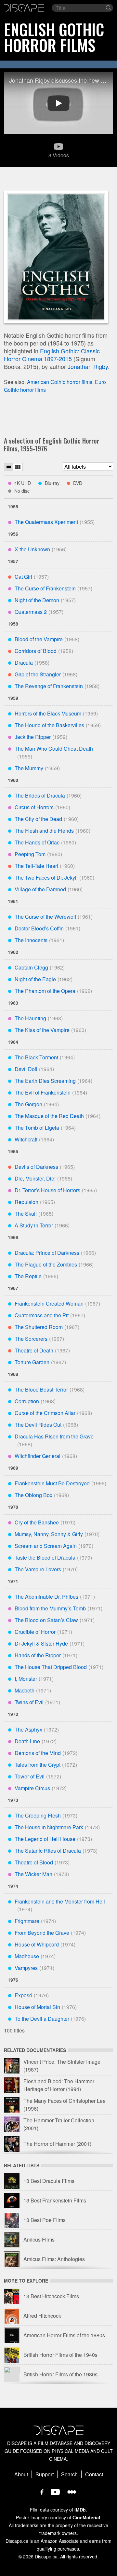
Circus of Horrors (34, 807)
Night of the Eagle (35, 979)
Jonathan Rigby (88, 366)
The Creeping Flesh (38, 1815)
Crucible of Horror (35, 1632)
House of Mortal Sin (37, 2007)
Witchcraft (26, 1139)
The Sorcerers (31, 1339)
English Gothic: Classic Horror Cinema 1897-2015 (52, 355)
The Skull (26, 1214)
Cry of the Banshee (37, 1522)
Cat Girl (23, 577)
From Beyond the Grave (42, 1933)
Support (45, 2474)
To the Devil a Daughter (42, 2019)
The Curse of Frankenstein (45, 588)
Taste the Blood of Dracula (45, 1557)
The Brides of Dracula (40, 795)
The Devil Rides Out (38, 1425)
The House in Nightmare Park (49, 1827)
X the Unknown (32, 549)
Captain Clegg (31, 967)
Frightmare (27, 1921)
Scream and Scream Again (46, 1546)
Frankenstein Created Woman (49, 1303)
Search (69, 2474)
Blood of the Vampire (39, 639)
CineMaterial (86, 2517)
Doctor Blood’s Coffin (39, 928)
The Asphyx (28, 1729)
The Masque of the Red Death (49, 1116)
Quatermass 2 (31, 612)
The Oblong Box (33, 1495)
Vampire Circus (32, 1788)
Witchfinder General (38, 1456)
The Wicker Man (33, 1874)
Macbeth (25, 1690)
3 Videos (59, 155)
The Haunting (30, 1018)
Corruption (27, 1401)
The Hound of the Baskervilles (49, 725)
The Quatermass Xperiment (46, 522)
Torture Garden (32, 1362)
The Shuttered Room (39, 1327)
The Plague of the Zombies (46, 1264)
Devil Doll (26, 1069)
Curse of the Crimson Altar (45, 1413)
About (21, 2474)
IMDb (80, 2510)
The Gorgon (28, 1104)
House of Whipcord (37, 1944)
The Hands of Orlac (37, 842)
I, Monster (26, 1679)
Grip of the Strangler (38, 674)
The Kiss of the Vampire (42, 1030)
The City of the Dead (38, 819)
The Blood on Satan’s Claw (46, 1620)
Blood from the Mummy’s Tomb (50, 1608)
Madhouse (27, 1956)
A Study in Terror (34, 1225)
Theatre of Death (34, 1350)
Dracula (24, 663)
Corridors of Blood (36, 651)
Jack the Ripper (33, 737)
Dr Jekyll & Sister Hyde (41, 1643)
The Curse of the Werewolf (45, 917)
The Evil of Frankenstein (43, 1092)
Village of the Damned (40, 889)
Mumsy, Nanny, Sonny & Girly (49, 1534)
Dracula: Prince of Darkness (47, 1253)
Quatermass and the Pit (42, 1315)
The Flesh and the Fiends (44, 831)
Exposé (23, 1995)
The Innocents (31, 940)
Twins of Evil (29, 1702)
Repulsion (26, 1202)
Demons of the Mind (38, 1753)
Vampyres (26, 1968)
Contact (94, 2474)
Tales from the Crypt (38, 1765)
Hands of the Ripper (38, 1655)
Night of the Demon (37, 600)
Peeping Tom (30, 854)
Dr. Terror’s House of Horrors (47, 1190)
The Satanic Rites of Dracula (48, 1851)
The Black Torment (36, 1057)
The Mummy (29, 768)
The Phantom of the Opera (45, 991)
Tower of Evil (30, 1776)
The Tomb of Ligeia (37, 1128)
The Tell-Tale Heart (36, 866)
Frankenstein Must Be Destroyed (52, 1483)
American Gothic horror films (60, 382)
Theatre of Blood (34, 1862)
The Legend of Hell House (45, 1839)
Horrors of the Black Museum (48, 713)
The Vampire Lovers (38, 1569)
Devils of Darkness (36, 1167)
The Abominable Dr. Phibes (46, 1597)
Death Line (27, 1741)
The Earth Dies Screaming (45, 1081)
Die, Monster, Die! (35, 1178)
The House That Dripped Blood (51, 1667)
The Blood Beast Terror (41, 1389)
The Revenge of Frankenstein (49, 686)
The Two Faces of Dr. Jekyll (46, 878)
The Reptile (28, 1276)
